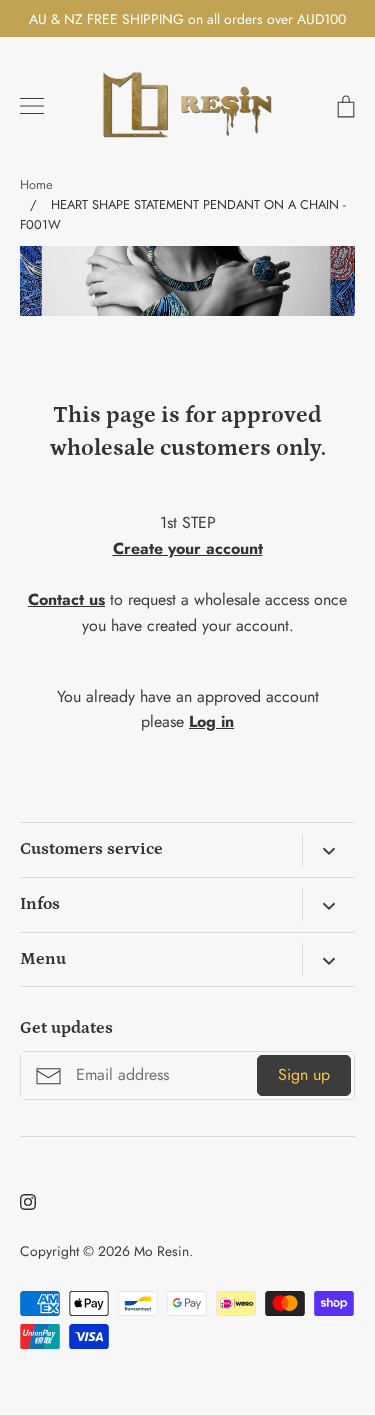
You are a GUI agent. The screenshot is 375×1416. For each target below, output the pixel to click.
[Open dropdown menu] (328, 850)
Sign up (304, 1074)
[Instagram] (28, 1202)
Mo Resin (161, 1251)
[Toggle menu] (32, 106)
